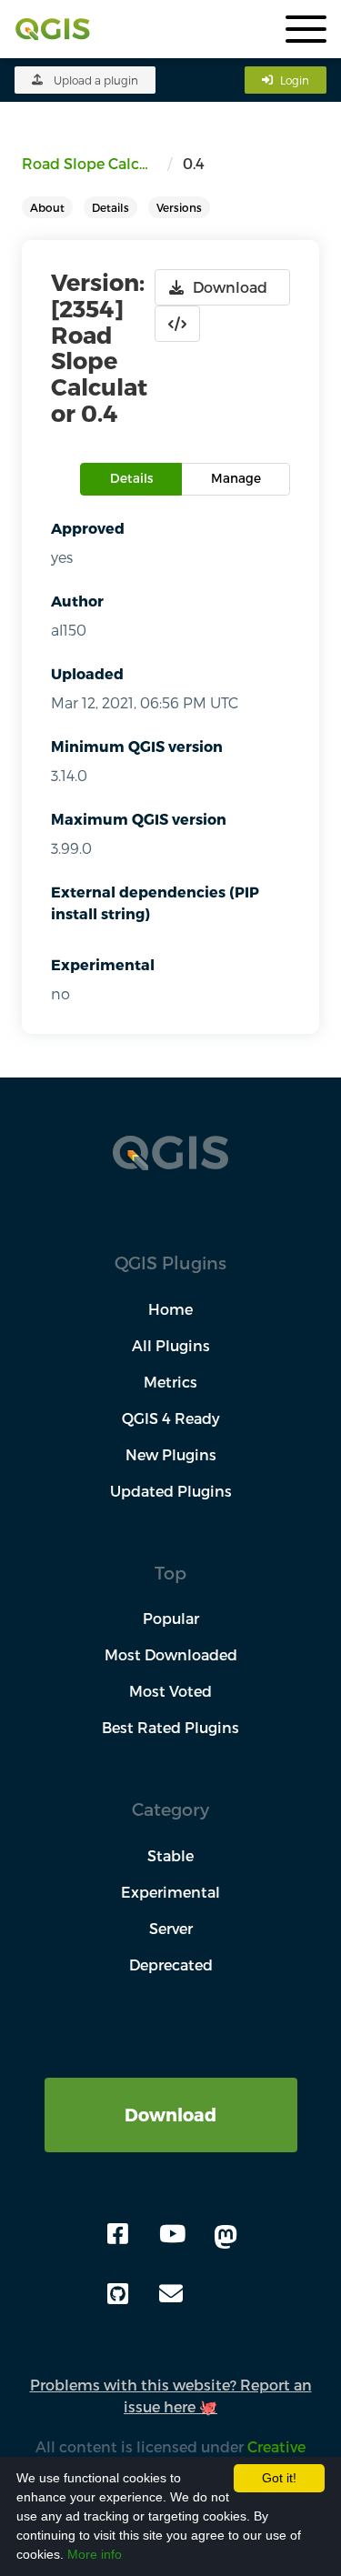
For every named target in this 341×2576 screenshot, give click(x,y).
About (47, 207)
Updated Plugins (171, 1491)
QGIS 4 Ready (171, 1418)
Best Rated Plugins (170, 1727)
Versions (179, 207)
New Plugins (171, 1454)
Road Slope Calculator (95, 163)
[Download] (171, 2088)
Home (170, 1309)
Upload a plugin (96, 80)
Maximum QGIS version (139, 819)
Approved (88, 528)
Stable (170, 1855)
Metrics (170, 1382)
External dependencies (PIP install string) (155, 902)
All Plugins (171, 1345)
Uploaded (87, 673)
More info (95, 2554)
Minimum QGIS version (137, 746)
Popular (171, 1618)
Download (170, 2115)
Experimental (103, 964)
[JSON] (177, 324)
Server (171, 1928)
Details (110, 207)
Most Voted (170, 1691)
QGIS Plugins (170, 1263)
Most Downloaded (171, 1654)
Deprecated (171, 1965)
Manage (236, 478)
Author (77, 601)
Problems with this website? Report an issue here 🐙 (171, 2396)
